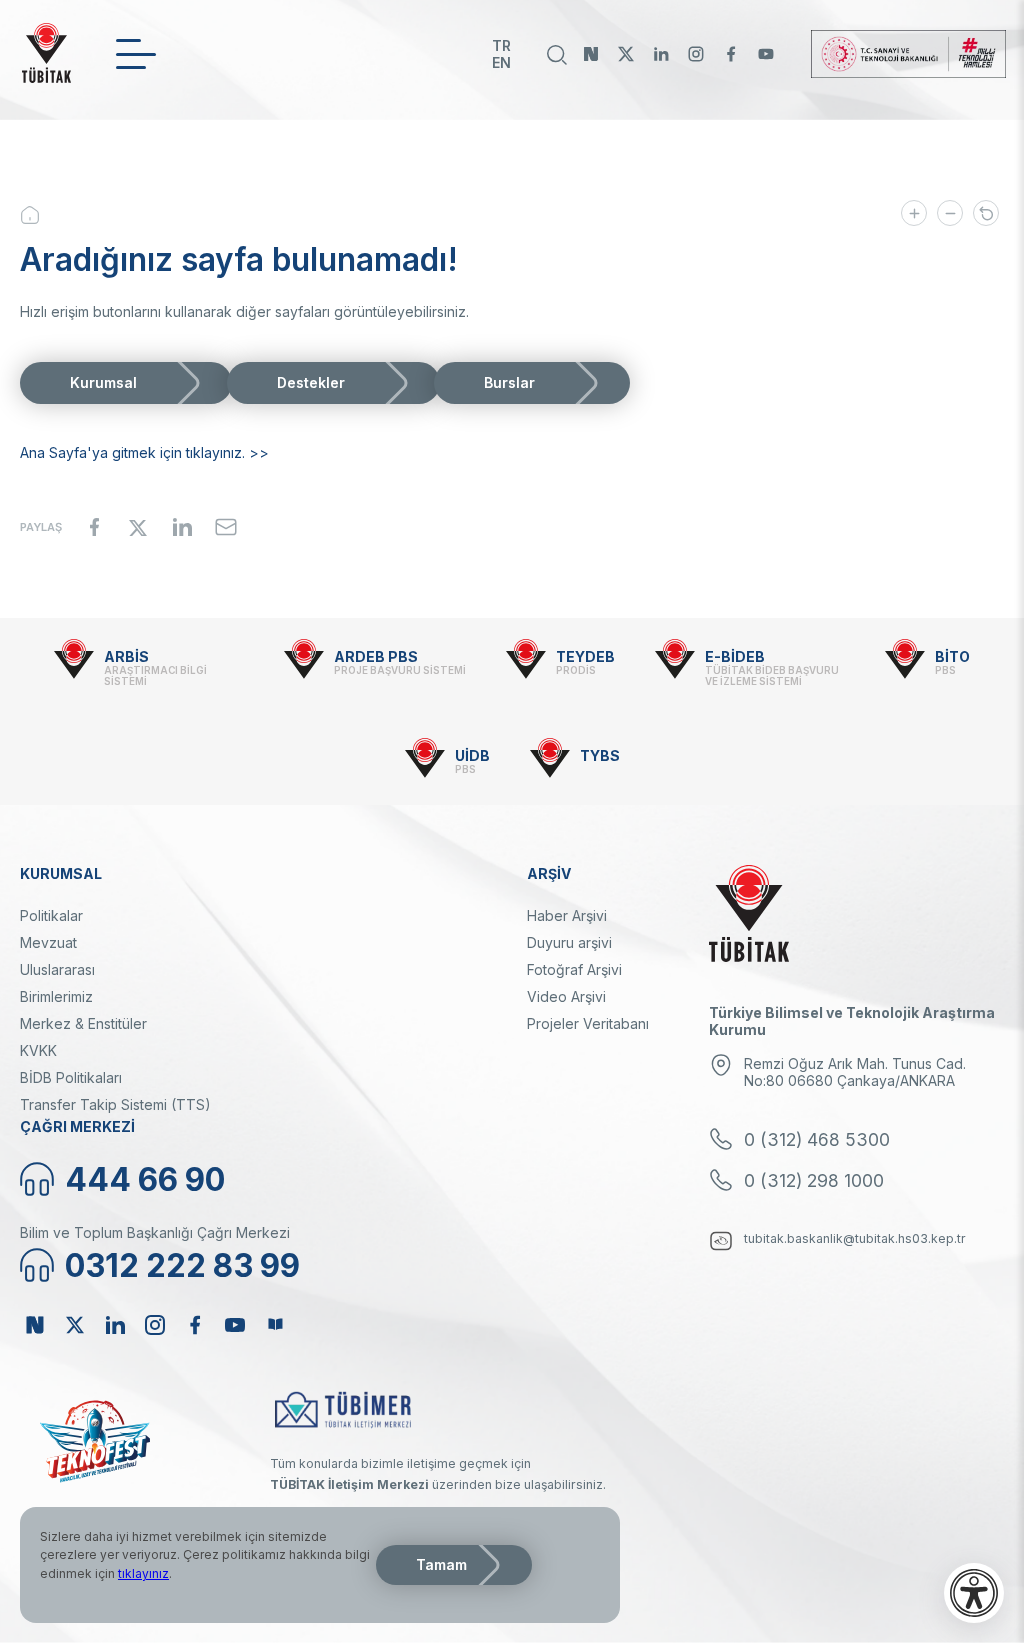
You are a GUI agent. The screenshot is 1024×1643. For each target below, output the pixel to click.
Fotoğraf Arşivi (574, 969)
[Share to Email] (226, 527)
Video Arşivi (566, 996)
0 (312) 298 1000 (814, 1180)
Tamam (441, 1564)
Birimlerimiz (56, 996)
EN (501, 62)
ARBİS (126, 656)
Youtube (766, 54)
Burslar (509, 382)
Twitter (626, 54)
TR (501, 45)
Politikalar (51, 915)
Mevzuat (48, 942)
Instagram (696, 54)
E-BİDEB (735, 656)
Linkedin (661, 54)
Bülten (275, 1325)
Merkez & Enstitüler (83, 1023)
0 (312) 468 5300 (817, 1139)
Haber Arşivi (567, 915)
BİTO (952, 656)
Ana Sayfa (45, 215)
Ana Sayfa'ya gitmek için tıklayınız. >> (144, 452)
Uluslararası (57, 969)
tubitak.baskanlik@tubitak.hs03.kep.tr (855, 1238)
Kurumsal (103, 382)
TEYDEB (585, 656)
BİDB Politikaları (71, 1077)
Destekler (311, 382)
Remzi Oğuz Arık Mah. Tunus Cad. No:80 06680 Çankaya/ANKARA (855, 1072)
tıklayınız (143, 1573)
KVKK (38, 1050)
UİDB (472, 755)
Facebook (731, 54)
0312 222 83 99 (182, 1265)
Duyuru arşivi (569, 942)
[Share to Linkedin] (182, 527)
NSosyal (591, 54)
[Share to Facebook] (94, 527)
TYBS (600, 755)
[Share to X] (138, 527)
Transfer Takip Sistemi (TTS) (115, 1104)
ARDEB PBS (376, 656)
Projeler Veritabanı (588, 1023)
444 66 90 (145, 1179)
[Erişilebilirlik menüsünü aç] (974, 1593)
